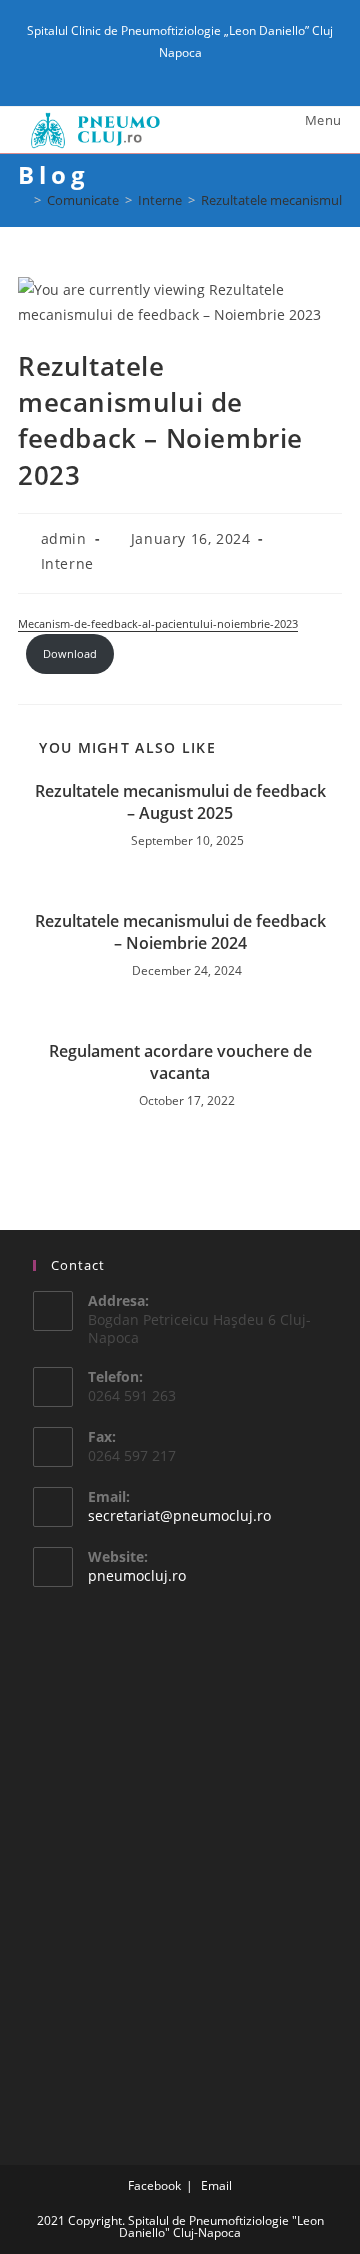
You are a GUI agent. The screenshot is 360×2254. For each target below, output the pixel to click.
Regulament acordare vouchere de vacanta (180, 1062)
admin (64, 538)
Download (70, 653)
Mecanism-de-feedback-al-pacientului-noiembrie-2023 (158, 623)
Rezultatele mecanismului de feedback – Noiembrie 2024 (180, 932)
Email (216, 2185)
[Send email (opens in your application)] (191, 72)
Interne (67, 563)
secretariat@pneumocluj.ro (179, 1515)
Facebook (154, 2185)
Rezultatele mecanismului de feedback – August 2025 (180, 802)
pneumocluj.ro (137, 1575)
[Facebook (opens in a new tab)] (171, 72)
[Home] (23, 200)
